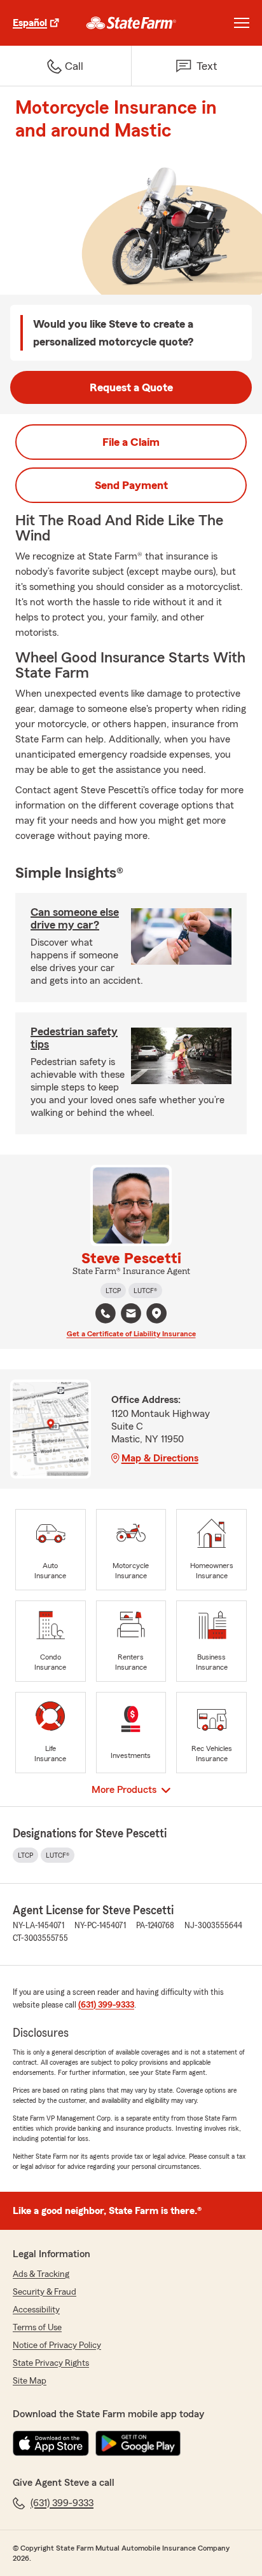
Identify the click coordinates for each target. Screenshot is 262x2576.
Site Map (30, 2381)
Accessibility (36, 2310)
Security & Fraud (45, 2292)
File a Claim (131, 442)
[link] (131, 23)
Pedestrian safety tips (74, 1038)
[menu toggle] (242, 23)
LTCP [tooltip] (113, 1291)
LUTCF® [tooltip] (145, 1291)
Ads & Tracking (41, 2274)
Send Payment (131, 485)
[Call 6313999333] (106, 1313)
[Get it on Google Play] (138, 2443)
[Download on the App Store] (51, 2443)
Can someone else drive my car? (75, 918)
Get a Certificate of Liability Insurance (131, 1334)
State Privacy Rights (51, 2363)
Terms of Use (37, 2328)
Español (30, 23)
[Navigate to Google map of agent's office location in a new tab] (156, 1313)
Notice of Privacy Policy (57, 2345)
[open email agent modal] (131, 1315)
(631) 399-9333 (106, 2005)
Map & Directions (160, 1458)
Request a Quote (131, 387)
